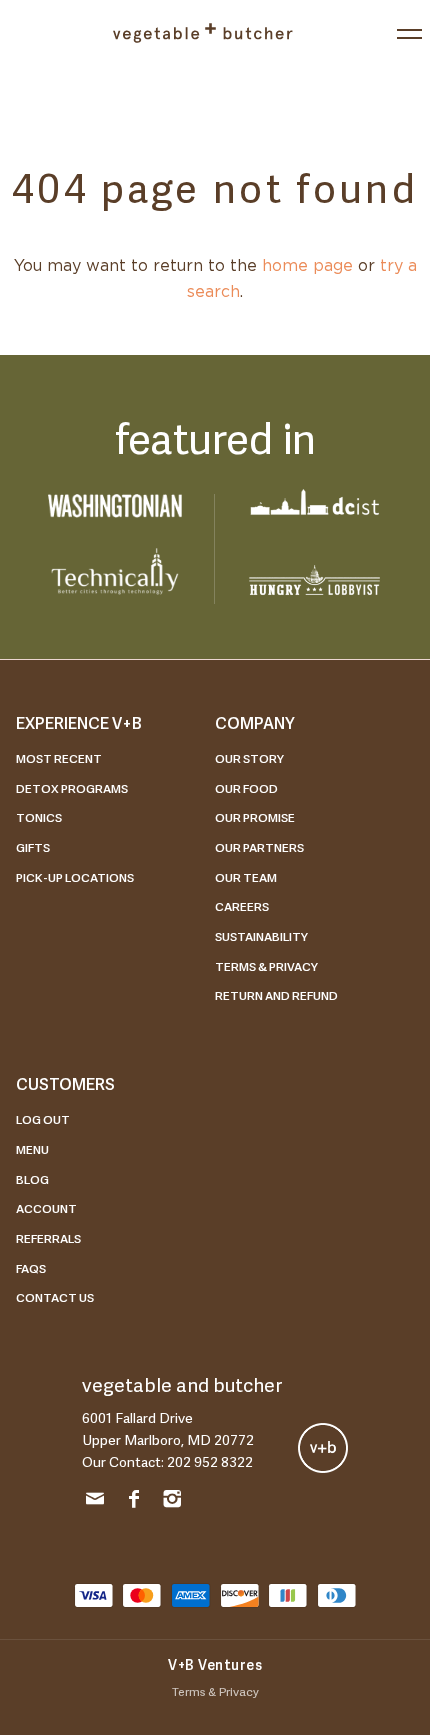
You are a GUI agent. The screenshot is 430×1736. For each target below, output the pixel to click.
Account (46, 1208)
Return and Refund (276, 995)
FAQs (31, 1268)
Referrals (48, 1238)
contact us (55, 1297)
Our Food (246, 788)
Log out (43, 1119)
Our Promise (255, 817)
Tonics (39, 817)
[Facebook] (134, 1502)
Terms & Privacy (266, 966)
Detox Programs (72, 788)
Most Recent (59, 758)
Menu (32, 1149)
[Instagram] (172, 1502)
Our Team (246, 877)
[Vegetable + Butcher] (202, 33)
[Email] (95, 1502)
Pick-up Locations (75, 877)
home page (307, 266)
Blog (32, 1179)
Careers (242, 906)
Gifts (33, 847)
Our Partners (259, 847)
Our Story (249, 758)
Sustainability (261, 936)
